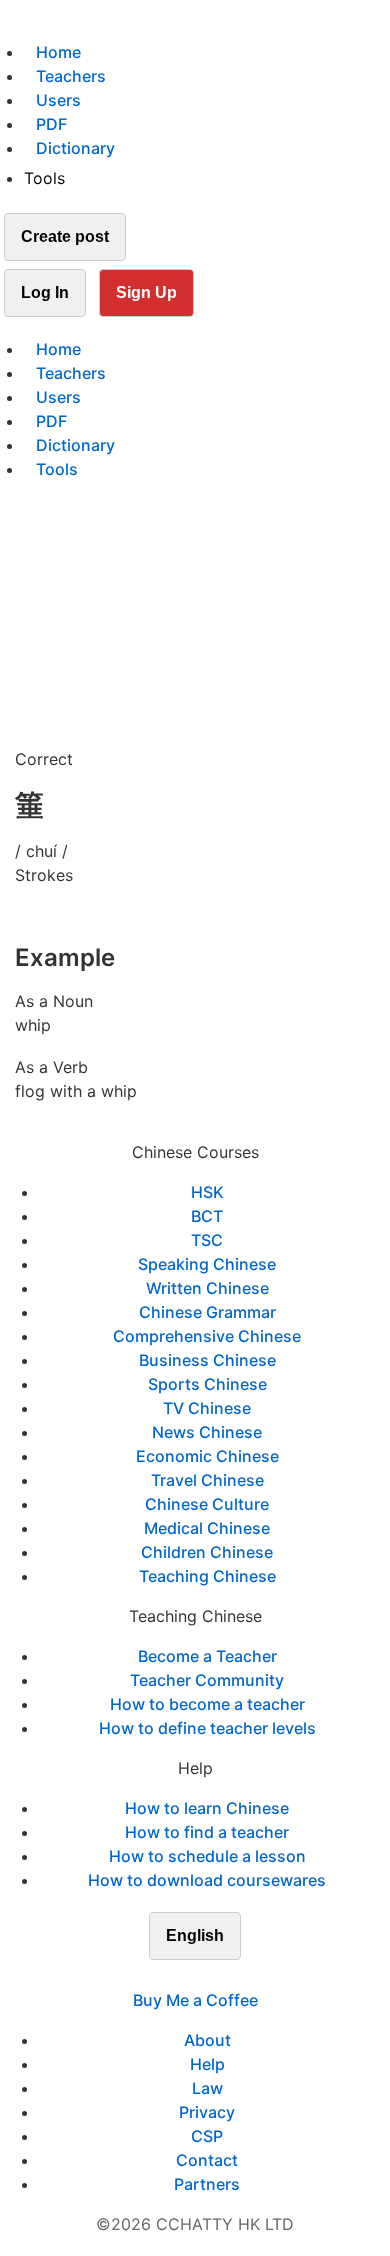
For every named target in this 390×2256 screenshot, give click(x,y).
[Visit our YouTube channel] (231, 1976)
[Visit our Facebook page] (159, 1976)
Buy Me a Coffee (195, 2000)
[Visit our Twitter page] (183, 1976)
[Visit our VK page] (207, 1976)
